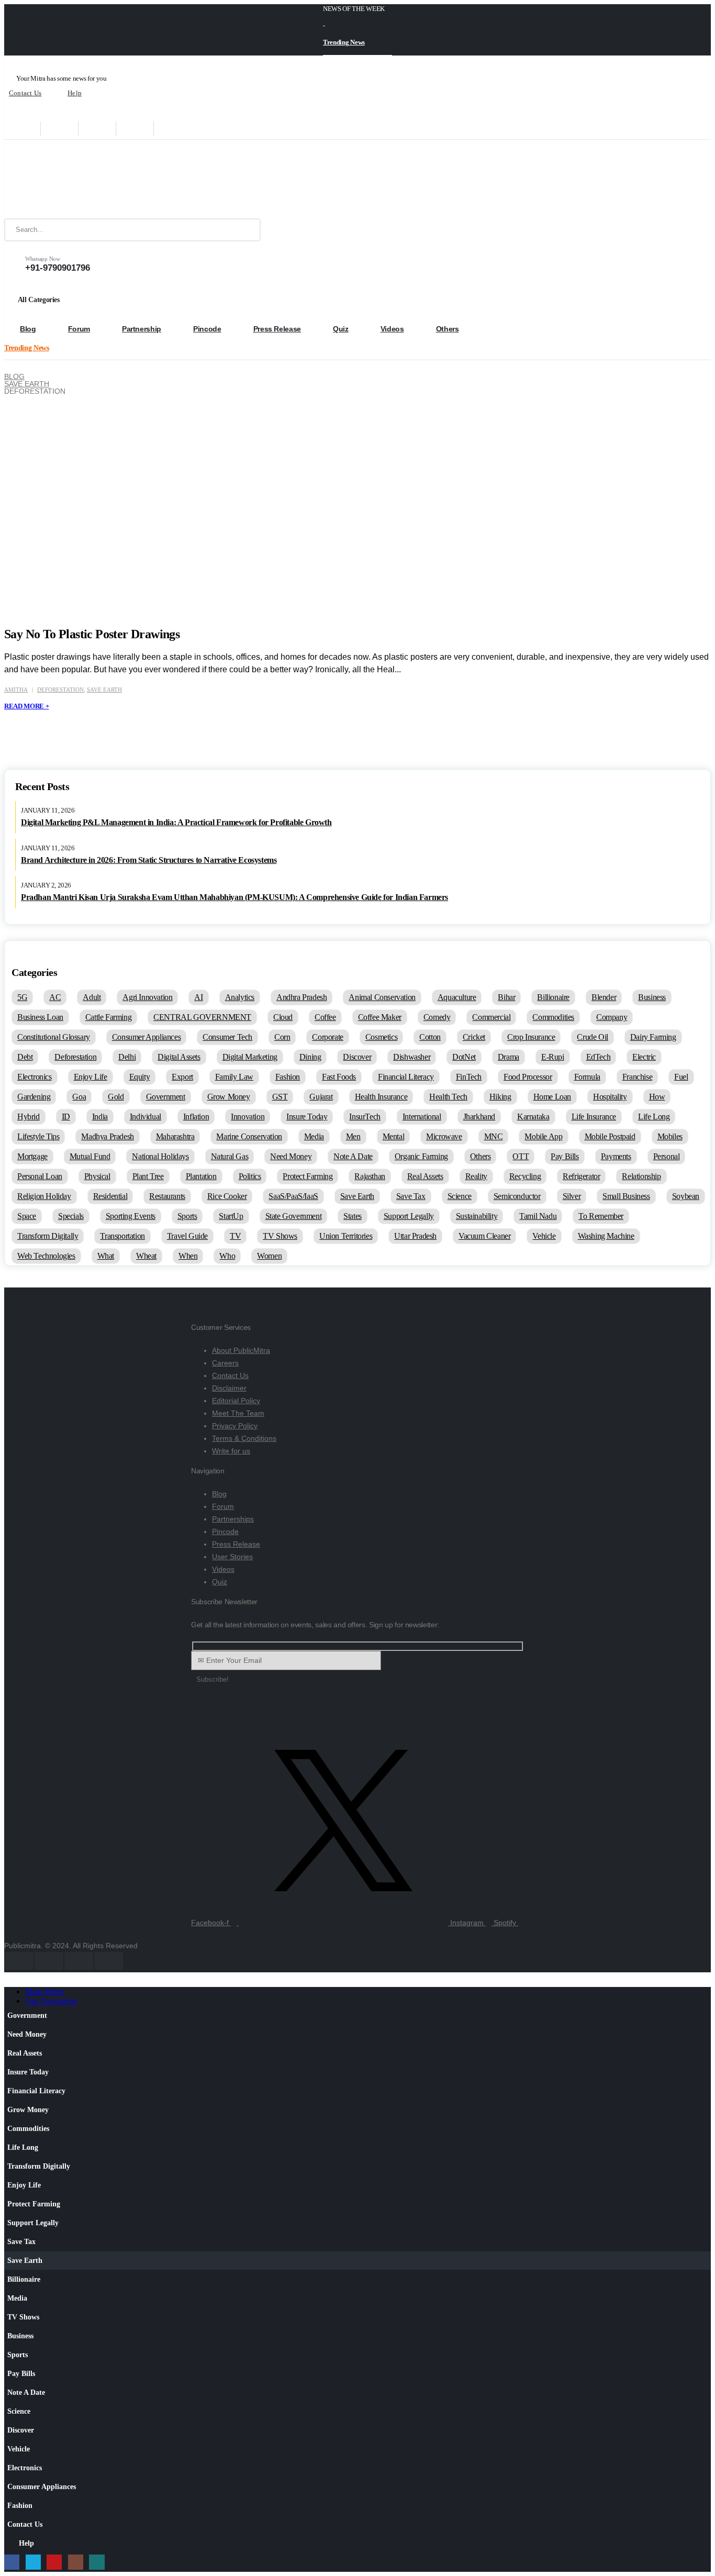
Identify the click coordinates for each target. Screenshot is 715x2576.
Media (314, 1136)
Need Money (291, 1156)
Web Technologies (46, 1256)
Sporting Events (131, 1216)
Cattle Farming (108, 1017)
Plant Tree (148, 1176)
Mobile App (543, 1136)
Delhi (127, 1057)
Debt (25, 1057)
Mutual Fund (90, 1156)
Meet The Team (238, 1413)
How (657, 1097)
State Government (294, 1216)
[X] (60, 129)
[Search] (245, 230)
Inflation (196, 1117)
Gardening (34, 1097)
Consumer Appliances (146, 1037)
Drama (509, 1057)
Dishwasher (412, 1057)
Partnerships (233, 1519)
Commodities (553, 1017)
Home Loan (552, 1097)
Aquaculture (457, 997)
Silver (572, 1196)
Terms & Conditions (244, 1438)
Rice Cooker (227, 1196)
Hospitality (610, 1097)
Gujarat (321, 1097)
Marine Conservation (249, 1136)
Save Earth (104, 690)
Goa (79, 1097)
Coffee (325, 1017)
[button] (10, 1982)
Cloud (283, 1017)
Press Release (277, 329)
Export (182, 1077)
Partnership (142, 329)
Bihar (506, 997)
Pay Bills (565, 1156)
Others (448, 329)
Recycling (525, 1176)
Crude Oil (592, 1037)
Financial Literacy (406, 1077)
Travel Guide (187, 1236)
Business (652, 997)
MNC (494, 1136)
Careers (225, 1363)
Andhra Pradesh (301, 997)
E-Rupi (553, 1057)
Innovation (248, 1117)
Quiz (341, 329)
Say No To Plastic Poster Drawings (92, 634)
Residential (110, 1196)
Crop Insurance (531, 1037)
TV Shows (280, 1236)
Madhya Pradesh (107, 1136)
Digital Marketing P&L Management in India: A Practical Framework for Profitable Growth (176, 822)
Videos (392, 329)
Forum (79, 329)
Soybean (686, 1196)
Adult (92, 997)
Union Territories (346, 1236)
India (100, 1117)
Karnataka (533, 1117)
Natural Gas (230, 1156)
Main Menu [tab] (44, 1991)
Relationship (641, 1176)
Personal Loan (40, 1176)
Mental (394, 1136)
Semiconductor (517, 1196)
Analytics (240, 997)
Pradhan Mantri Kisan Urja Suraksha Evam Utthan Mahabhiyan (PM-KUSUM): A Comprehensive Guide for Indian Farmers (234, 897)
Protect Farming (308, 1176)
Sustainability (477, 1216)
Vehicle (544, 1236)
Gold (116, 1097)
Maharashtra (175, 1136)
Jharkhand (479, 1117)
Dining (310, 1057)
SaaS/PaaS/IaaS (293, 1196)
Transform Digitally (48, 1236)
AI (198, 997)
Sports (187, 1216)
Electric (644, 1057)
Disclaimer (229, 1388)
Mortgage (32, 1156)
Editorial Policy (236, 1401)
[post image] (368, 491)
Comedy (437, 1017)
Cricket (474, 1037)
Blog (28, 329)
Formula (587, 1077)
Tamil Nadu (538, 1216)
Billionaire (553, 997)
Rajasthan (370, 1176)
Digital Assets (179, 1057)
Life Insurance (594, 1117)
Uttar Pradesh (415, 1236)
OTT (521, 1156)
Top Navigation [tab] (51, 2001)
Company (612, 1017)
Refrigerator (581, 1176)
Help (75, 93)
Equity (140, 1077)
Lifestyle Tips (38, 1136)
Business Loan (40, 1017)
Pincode (207, 329)
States (353, 1216)
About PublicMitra (241, 1350)
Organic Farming (421, 1156)
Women (269, 1256)
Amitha (16, 690)
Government (166, 1097)
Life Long (654, 1117)
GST (280, 1097)
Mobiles (670, 1136)
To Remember (601, 1216)
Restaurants (167, 1196)
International (422, 1117)
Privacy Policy (235, 1426)
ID (66, 1117)
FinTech (469, 1077)
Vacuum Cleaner (484, 1236)
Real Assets (425, 1176)
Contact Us (25, 93)
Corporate (327, 1037)
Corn (282, 1037)
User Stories (232, 1557)
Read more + (26, 706)
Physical (97, 1176)
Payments (616, 1156)
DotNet (464, 1057)
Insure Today (307, 1117)
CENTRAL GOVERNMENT (202, 1017)
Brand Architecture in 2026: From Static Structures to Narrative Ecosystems (149, 860)
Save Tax (411, 1196)
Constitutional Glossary (54, 1037)
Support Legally (409, 1216)
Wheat (146, 1256)
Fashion (288, 1077)
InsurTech (365, 1117)
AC (55, 997)
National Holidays (160, 1156)
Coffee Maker (380, 1017)
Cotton (430, 1037)
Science (460, 1196)
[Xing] (173, 129)
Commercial (491, 1017)
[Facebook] (22, 129)
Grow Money (229, 1097)
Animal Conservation (382, 997)
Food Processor (528, 1077)
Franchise (637, 1077)
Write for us (231, 1451)
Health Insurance (381, 1097)
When (188, 1256)
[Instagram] (135, 129)
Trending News (344, 42)
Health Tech (448, 1097)
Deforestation (60, 690)
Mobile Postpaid (610, 1136)
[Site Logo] (70, 179)
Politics (250, 1176)
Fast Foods (339, 1077)
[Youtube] (97, 129)
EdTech (599, 1057)
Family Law (234, 1077)
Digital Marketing (250, 1057)
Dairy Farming (653, 1037)
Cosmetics (381, 1037)
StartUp (231, 1216)
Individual (146, 1117)
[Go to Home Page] (8, 369)
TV (235, 1236)
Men (353, 1136)
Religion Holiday (44, 1196)
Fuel (681, 1077)
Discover (357, 1057)
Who (227, 1256)
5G (22, 997)
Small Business (626, 1196)
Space (27, 1216)
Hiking (500, 1097)
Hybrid (29, 1117)
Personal (667, 1156)
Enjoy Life (91, 1077)
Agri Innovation (147, 997)
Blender (604, 997)
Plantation (201, 1176)
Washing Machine (606, 1236)
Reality (476, 1176)
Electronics (35, 1077)
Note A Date (353, 1156)
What (106, 1256)
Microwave (444, 1136)
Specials (71, 1216)
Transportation (122, 1236)
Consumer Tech (227, 1037)
